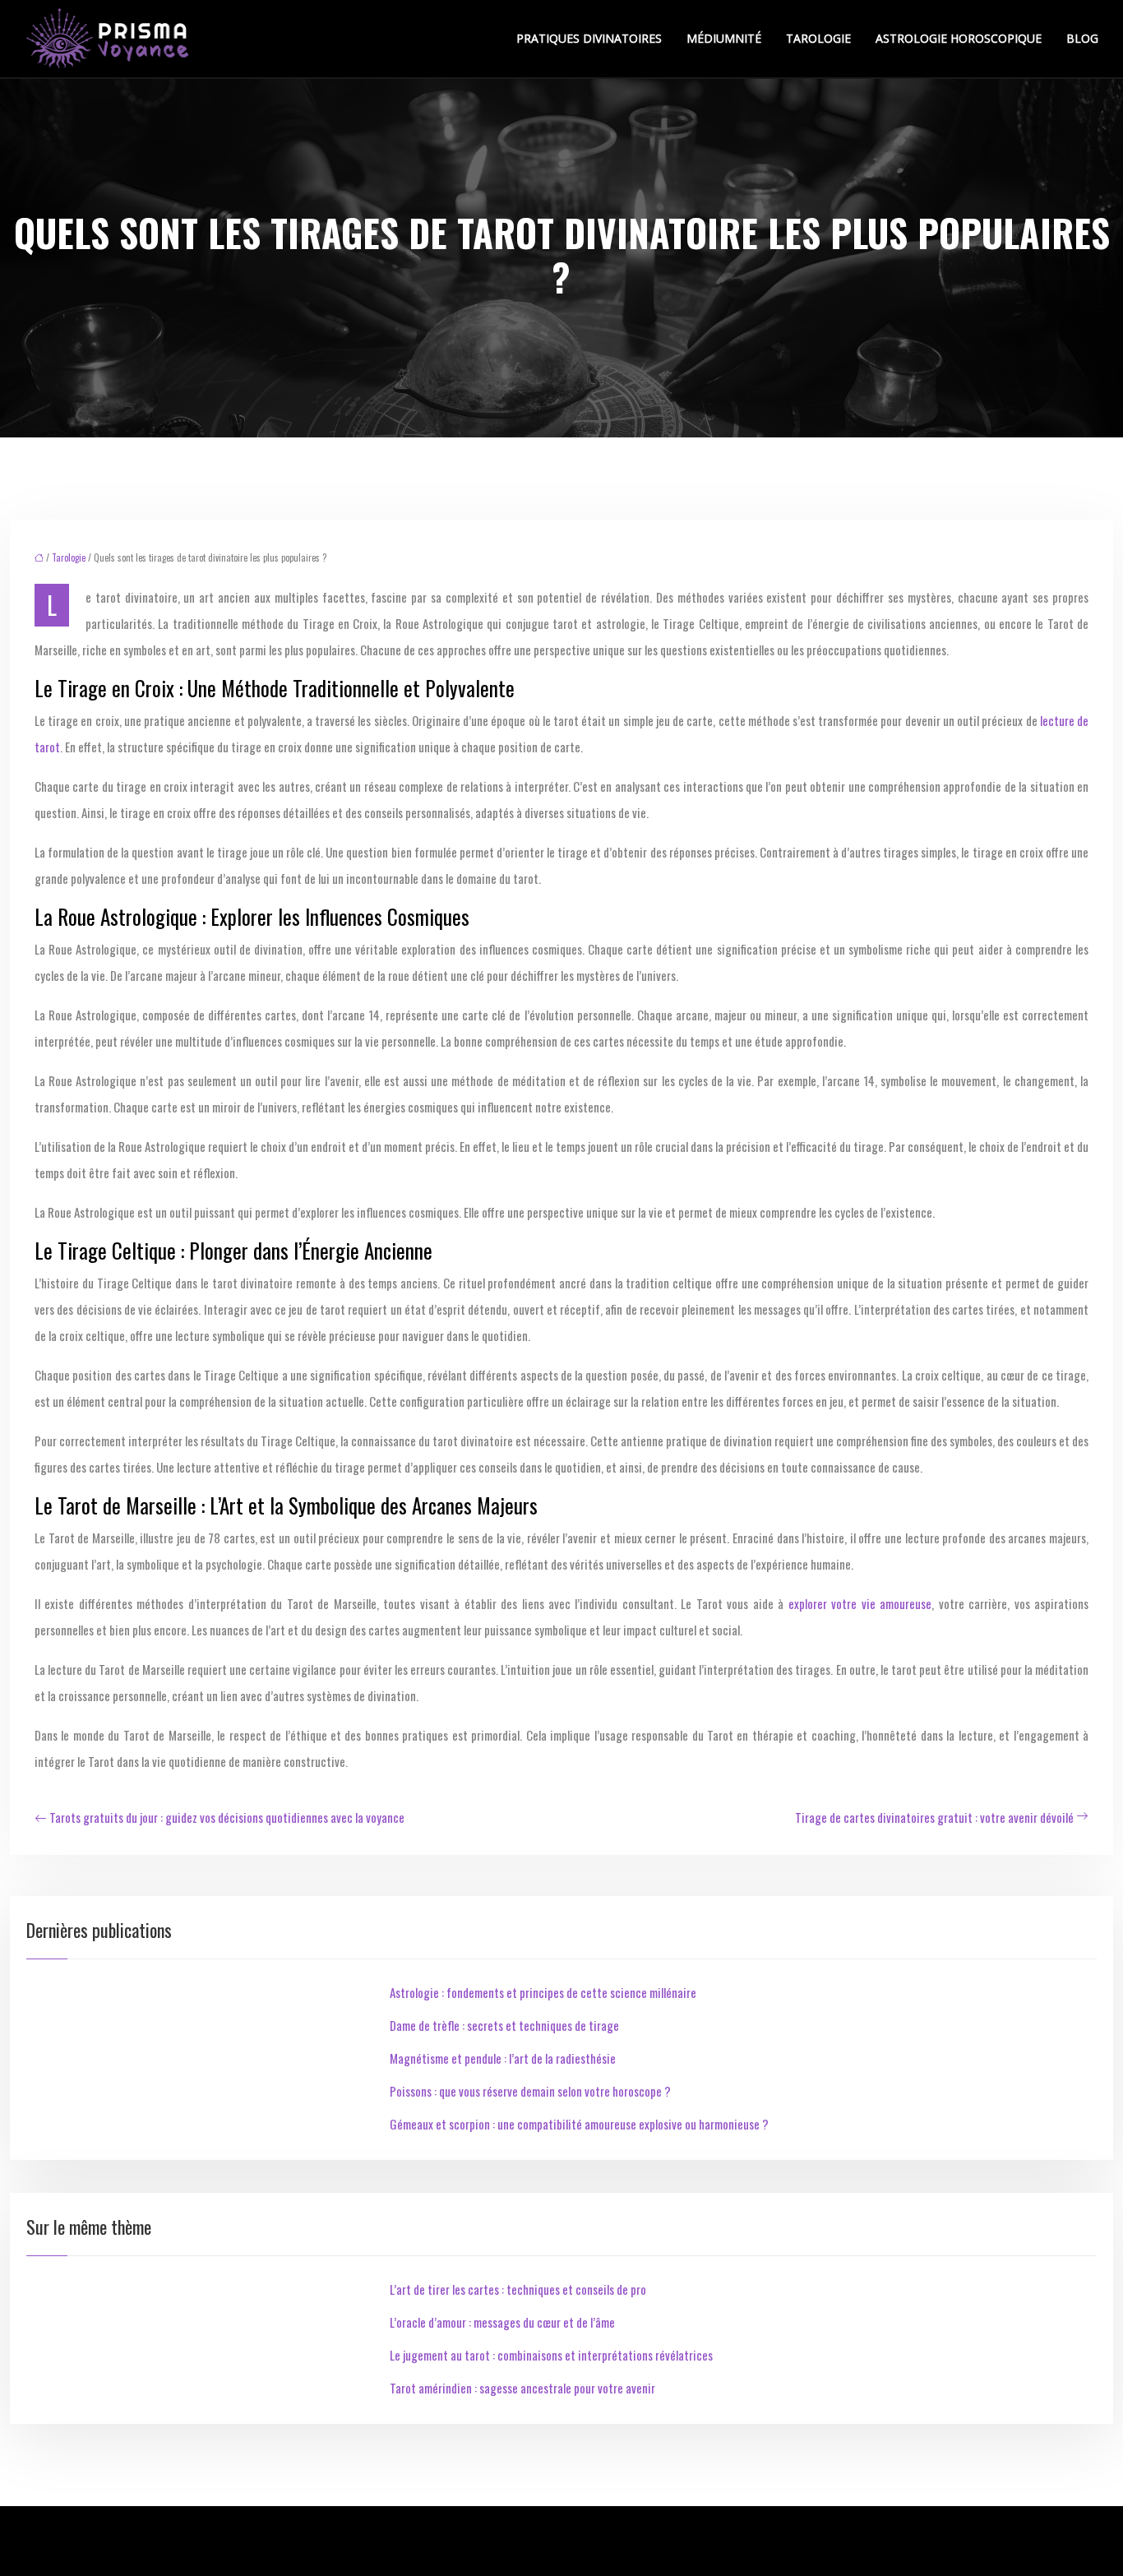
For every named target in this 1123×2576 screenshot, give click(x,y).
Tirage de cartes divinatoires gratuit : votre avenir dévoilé (934, 1817)
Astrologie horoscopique (959, 38)
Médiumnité (724, 38)
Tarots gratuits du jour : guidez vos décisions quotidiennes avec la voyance (227, 1817)
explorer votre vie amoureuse (860, 1603)
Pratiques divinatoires (589, 38)
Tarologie (818, 38)
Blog (1082, 38)
